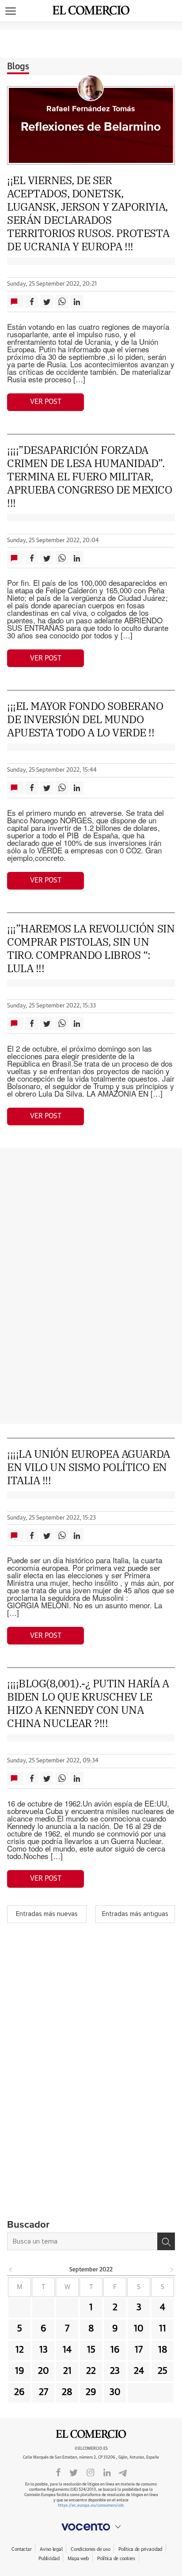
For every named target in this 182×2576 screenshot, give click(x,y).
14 (67, 2350)
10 (139, 2329)
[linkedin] (107, 2472)
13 (44, 2350)
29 (91, 2392)
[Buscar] (166, 2241)
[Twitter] (74, 2472)
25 (163, 2371)
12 (20, 2350)
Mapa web (78, 2559)
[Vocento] (91, 2527)
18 (163, 2350)
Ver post (46, 402)
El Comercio (91, 2434)
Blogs (18, 67)
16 (115, 2350)
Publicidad (49, 2559)
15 (91, 2350)
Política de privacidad (140, 2549)
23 (115, 2371)
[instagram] (91, 2472)
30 (115, 2392)
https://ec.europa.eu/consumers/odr (91, 2506)
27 (44, 2392)
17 (139, 2350)
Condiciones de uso (90, 2549)
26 (19, 2392)
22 (91, 2371)
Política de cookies (116, 2559)
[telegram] (123, 2472)
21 (67, 2371)
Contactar (21, 2549)
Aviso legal (51, 2549)
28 (67, 2392)
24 (139, 2371)
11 (163, 2329)
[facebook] (58, 2472)
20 (44, 2371)
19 (20, 2371)
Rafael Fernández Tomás (91, 109)
